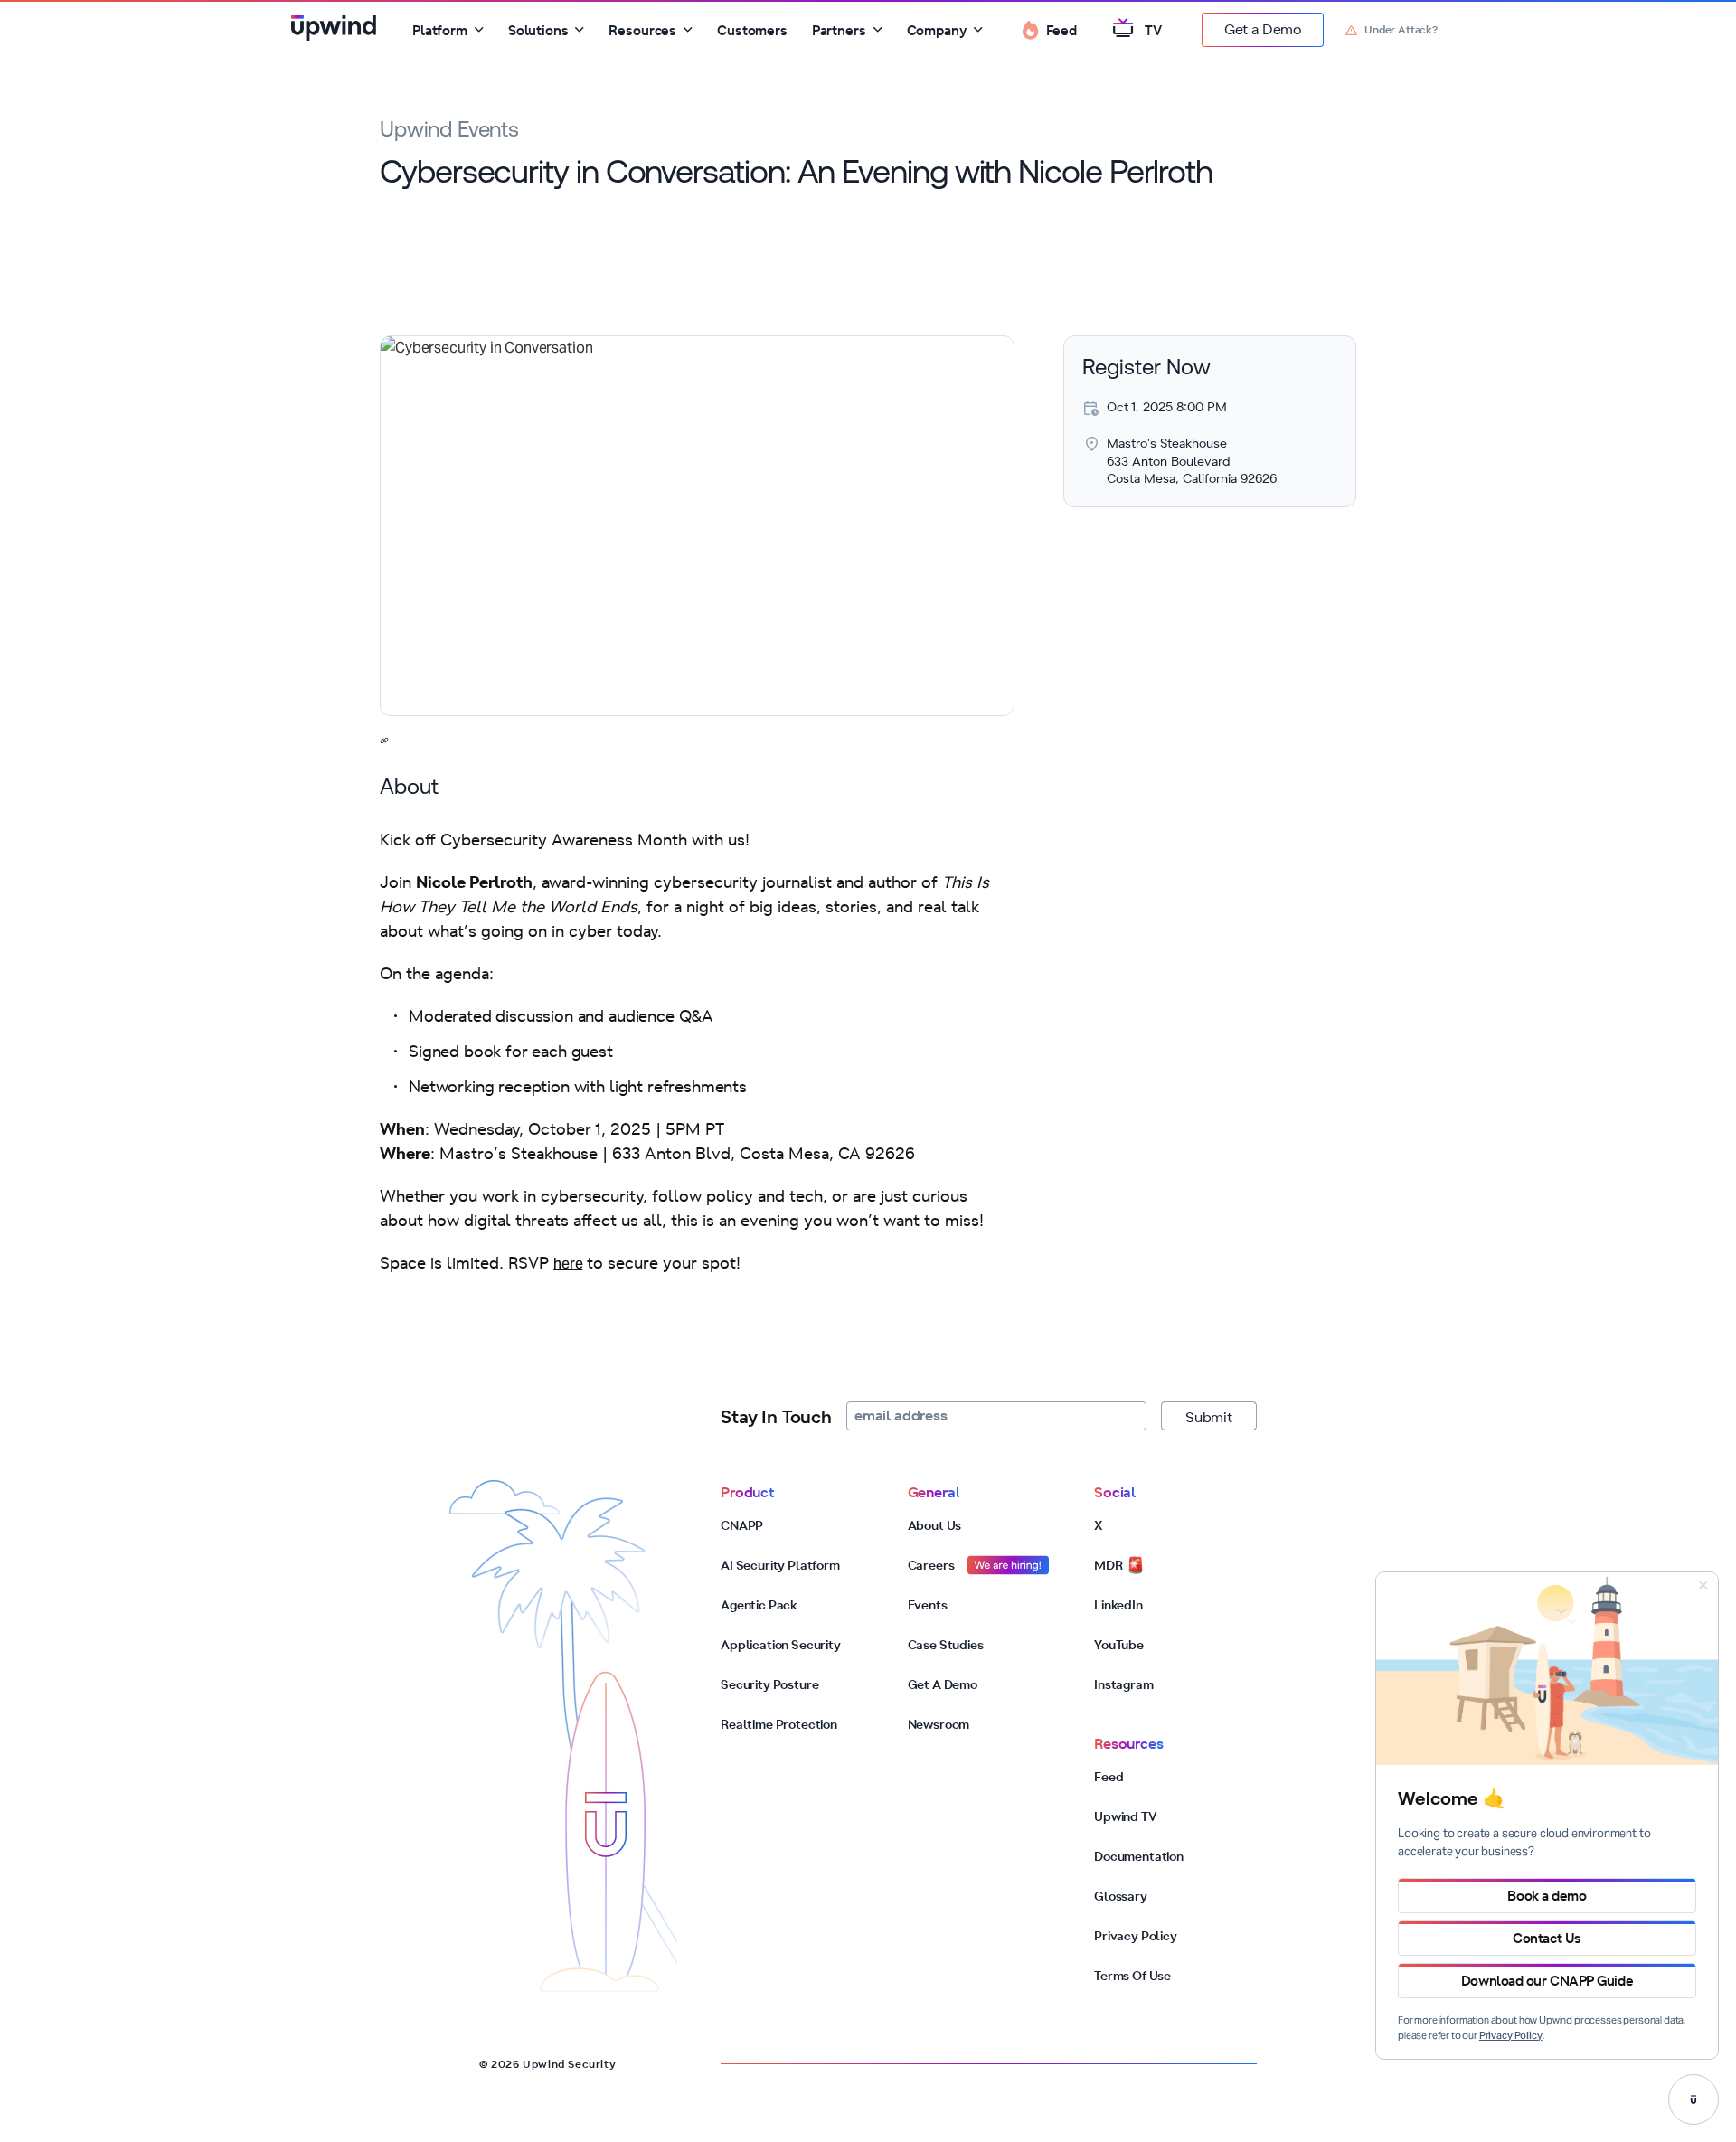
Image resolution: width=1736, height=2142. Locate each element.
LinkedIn (1118, 1605)
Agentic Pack (759, 1605)
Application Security (781, 1645)
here (568, 1265)
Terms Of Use (1132, 1976)
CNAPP (742, 1525)
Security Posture (769, 1684)
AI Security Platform (780, 1565)
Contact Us (1547, 1938)
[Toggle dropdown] (479, 30)
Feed (1109, 1777)
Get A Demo (943, 1684)
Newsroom (939, 1724)
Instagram (1124, 1684)
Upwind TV (1126, 1816)
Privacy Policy (1136, 1936)
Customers (752, 30)
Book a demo (1547, 1896)
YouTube (1119, 1645)
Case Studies (946, 1645)
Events (928, 1605)
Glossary (1121, 1896)
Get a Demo (1263, 29)
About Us (935, 1525)
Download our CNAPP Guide (1547, 1981)
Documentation (1139, 1856)
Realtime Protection (779, 1724)
